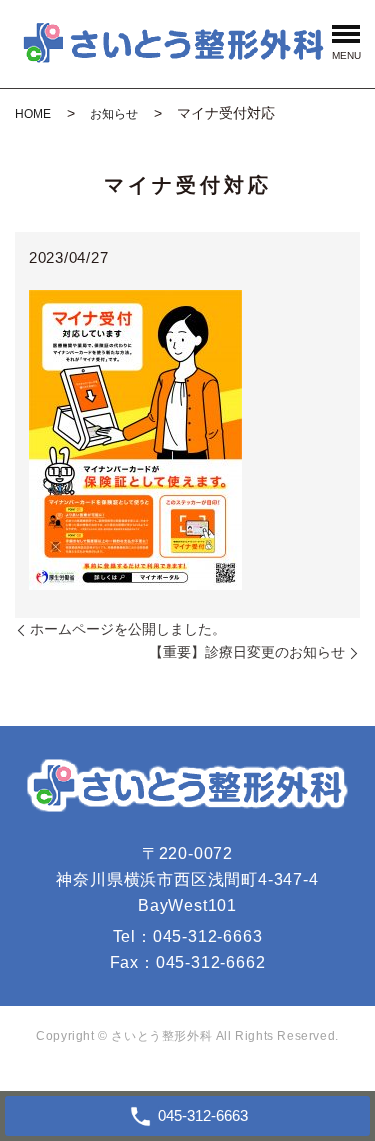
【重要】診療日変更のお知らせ (247, 652)
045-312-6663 (208, 936)
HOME (33, 114)
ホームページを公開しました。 (128, 629)
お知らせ (114, 114)
